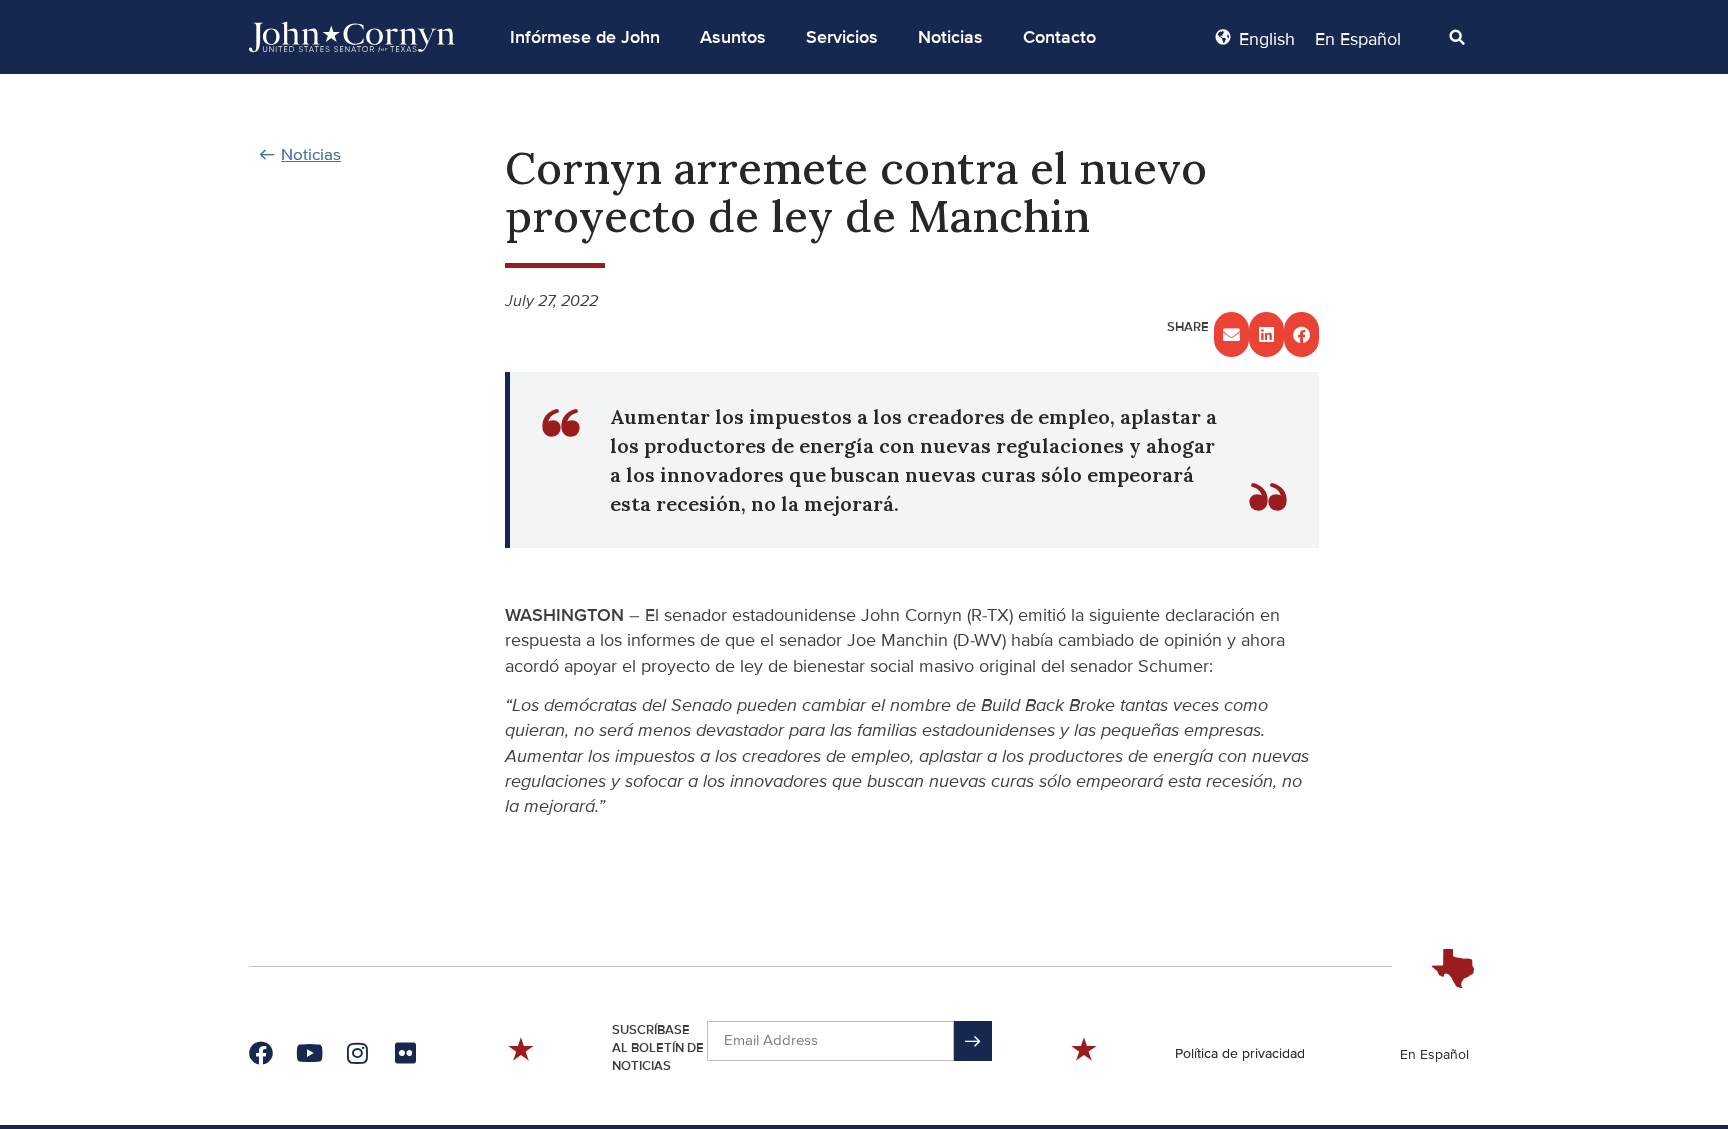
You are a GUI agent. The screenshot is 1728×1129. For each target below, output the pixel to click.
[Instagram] (357, 1053)
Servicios (842, 37)
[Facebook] (261, 1053)
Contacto (1059, 37)
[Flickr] (405, 1053)
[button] (585, 37)
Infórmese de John (585, 37)
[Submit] (973, 1041)
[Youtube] (309, 1053)
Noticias (950, 37)
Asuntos (733, 37)
